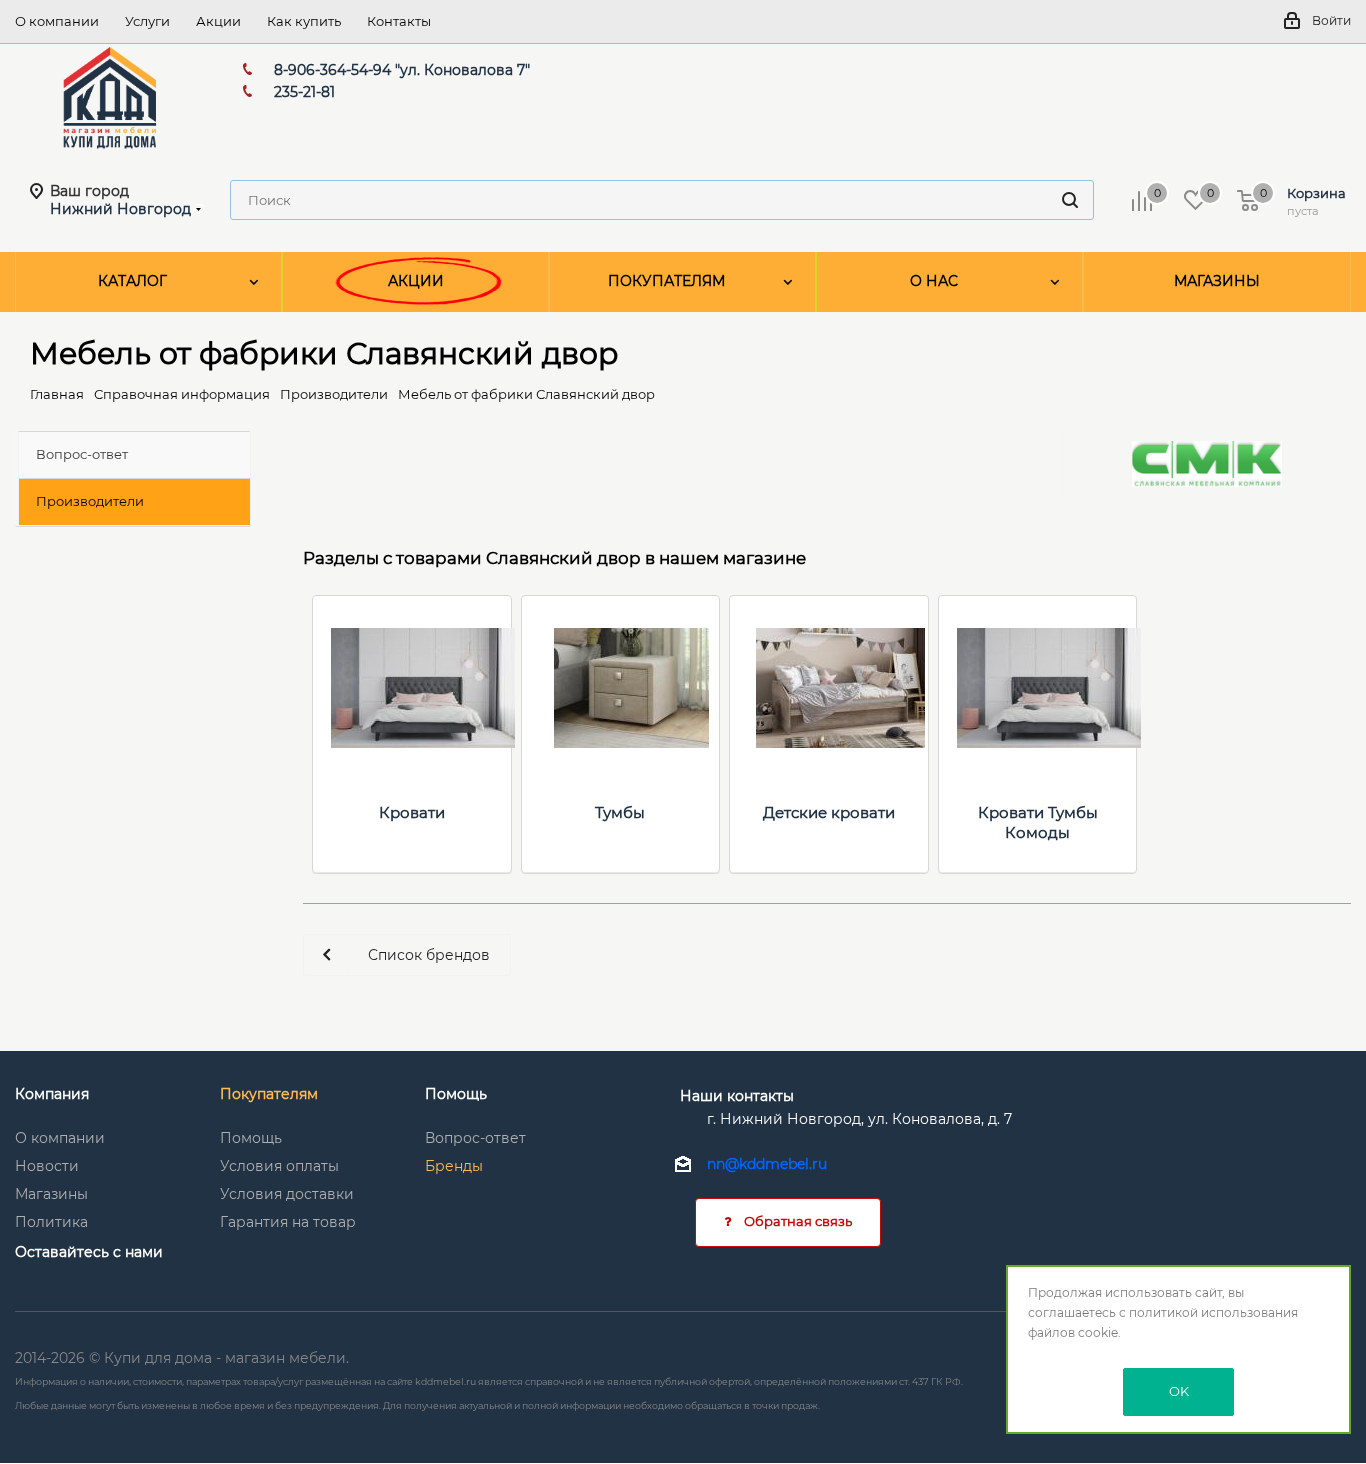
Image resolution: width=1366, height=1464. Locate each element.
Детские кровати (829, 812)
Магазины (51, 1194)
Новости (47, 1166)
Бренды (454, 1166)
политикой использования (1213, 1312)
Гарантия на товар (288, 1222)
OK (1179, 1391)
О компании (60, 1138)
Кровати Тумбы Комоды (1038, 822)
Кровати (412, 812)
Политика (51, 1222)
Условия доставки (287, 1194)
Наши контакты (737, 1096)
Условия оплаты (279, 1166)
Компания (52, 1094)
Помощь (251, 1138)
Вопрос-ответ (475, 1138)
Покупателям (269, 1094)
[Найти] (1070, 200)
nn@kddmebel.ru (767, 1165)
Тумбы (620, 812)
